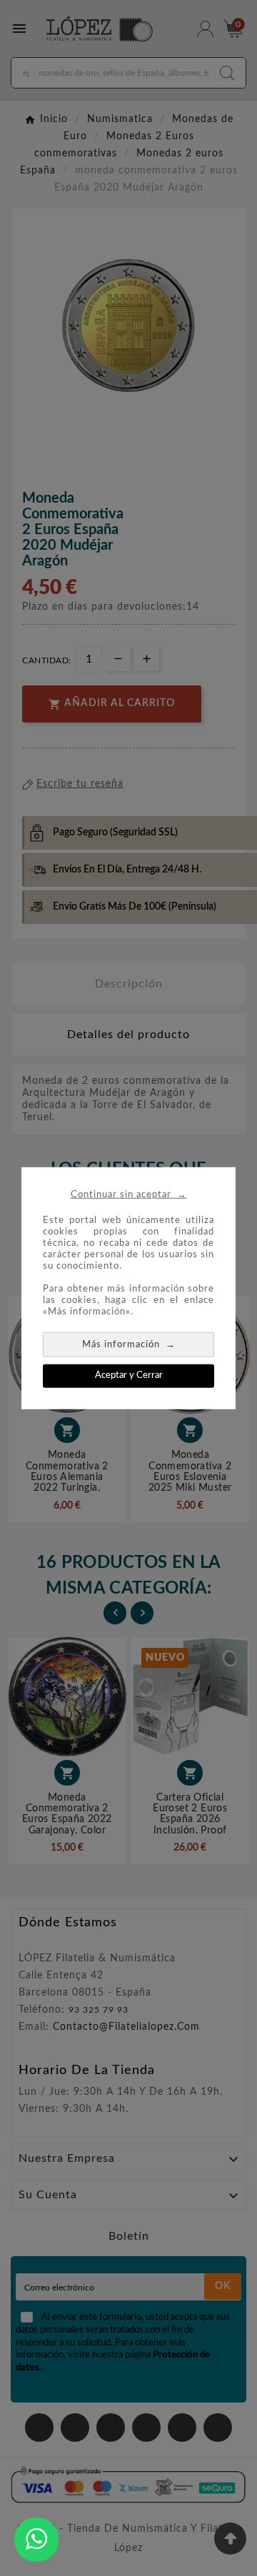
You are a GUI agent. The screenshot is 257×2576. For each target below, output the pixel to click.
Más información (129, 1344)
